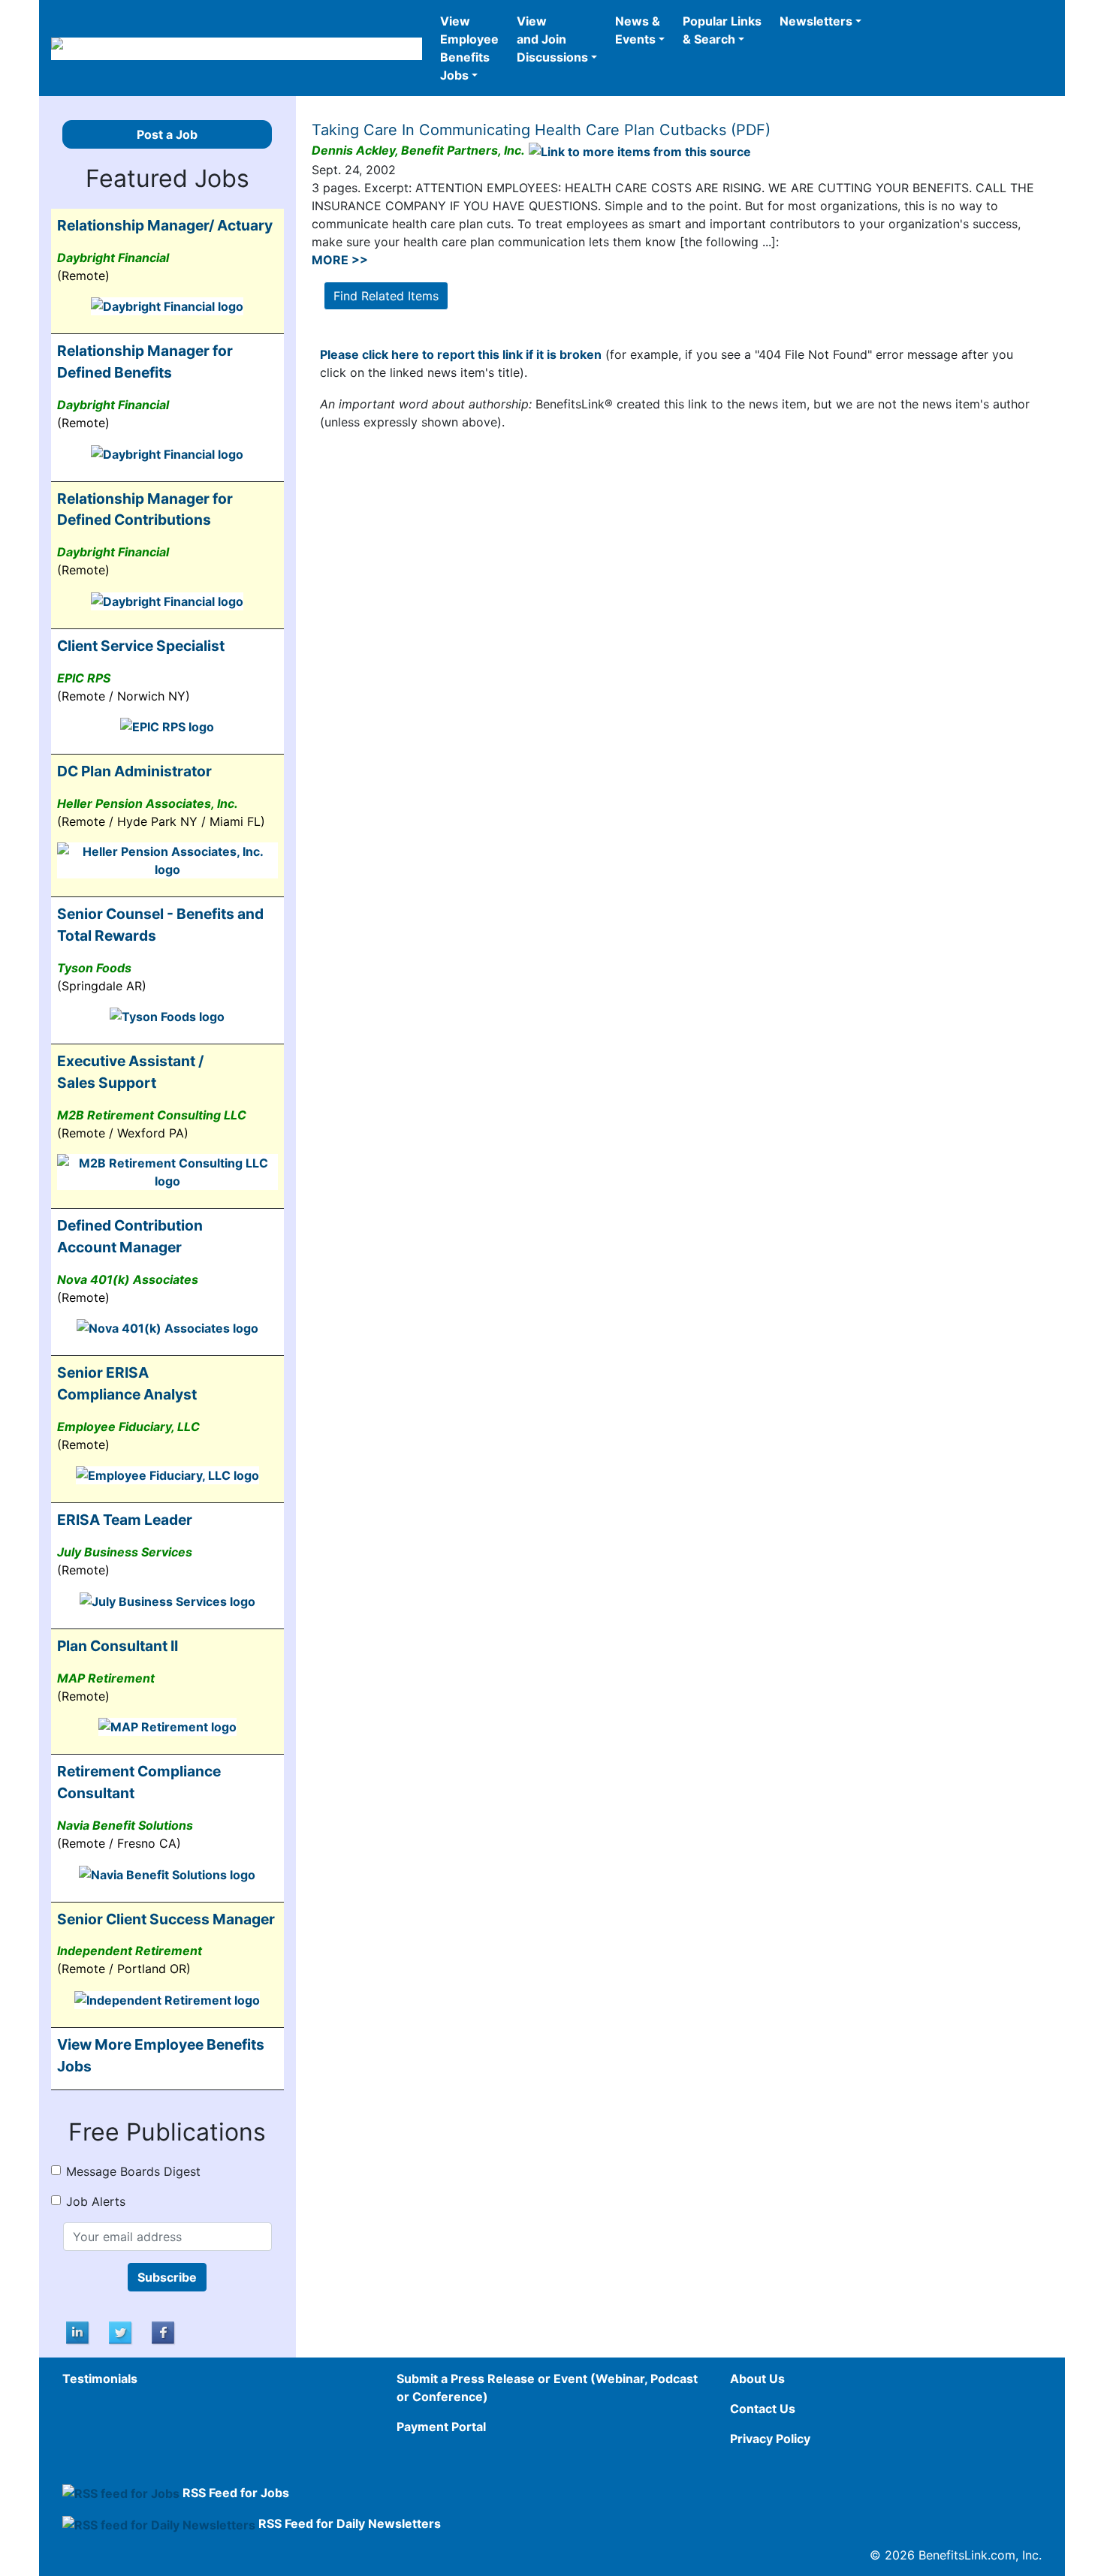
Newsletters (816, 21)
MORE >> (340, 260)
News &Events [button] (638, 30)
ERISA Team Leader (125, 1520)
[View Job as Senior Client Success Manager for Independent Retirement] (167, 1999)
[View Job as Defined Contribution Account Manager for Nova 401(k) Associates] (167, 1327)
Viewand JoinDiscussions (552, 39)
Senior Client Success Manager (166, 1919)
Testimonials (100, 2379)
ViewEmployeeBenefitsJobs (469, 48)
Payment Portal (441, 2427)
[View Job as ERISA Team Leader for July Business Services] (167, 1600)
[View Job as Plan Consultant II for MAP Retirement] (167, 1726)
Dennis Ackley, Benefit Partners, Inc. (418, 150)
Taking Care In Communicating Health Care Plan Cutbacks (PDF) (541, 130)
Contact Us (763, 2409)
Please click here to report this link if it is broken (461, 354)
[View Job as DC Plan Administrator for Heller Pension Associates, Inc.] (167, 860)
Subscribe (167, 2277)
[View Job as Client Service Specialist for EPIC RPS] (167, 726)
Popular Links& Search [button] (722, 30)
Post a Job (167, 134)
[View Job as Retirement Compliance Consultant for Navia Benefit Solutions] (167, 1873)
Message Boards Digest (133, 2171)
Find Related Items (386, 296)
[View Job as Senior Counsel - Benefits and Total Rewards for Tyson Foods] (167, 1016)
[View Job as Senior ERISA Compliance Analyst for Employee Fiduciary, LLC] (167, 1475)
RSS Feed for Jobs (236, 2493)
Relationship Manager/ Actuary (165, 225)
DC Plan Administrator (134, 771)
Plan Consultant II (118, 1646)
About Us (757, 2379)
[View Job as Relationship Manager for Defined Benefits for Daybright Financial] (167, 453)
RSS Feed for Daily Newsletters (350, 2523)
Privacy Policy (770, 2439)
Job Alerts (96, 2201)
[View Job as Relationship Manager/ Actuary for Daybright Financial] (167, 306)
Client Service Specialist (141, 646)
